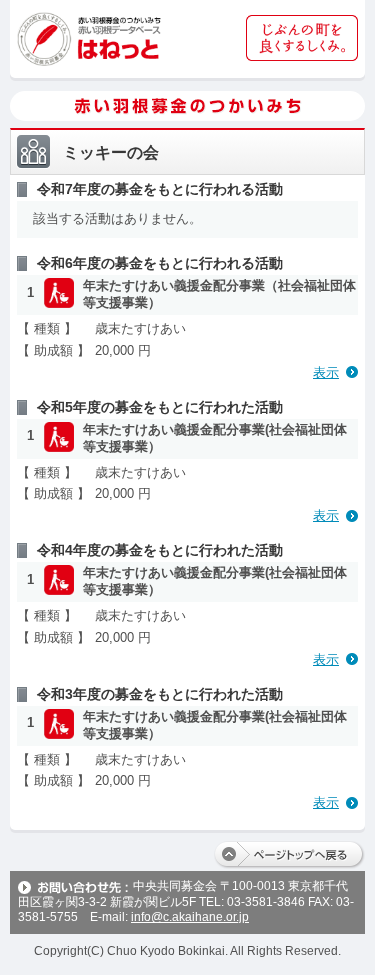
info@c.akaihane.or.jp (190, 917)
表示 (326, 372)
